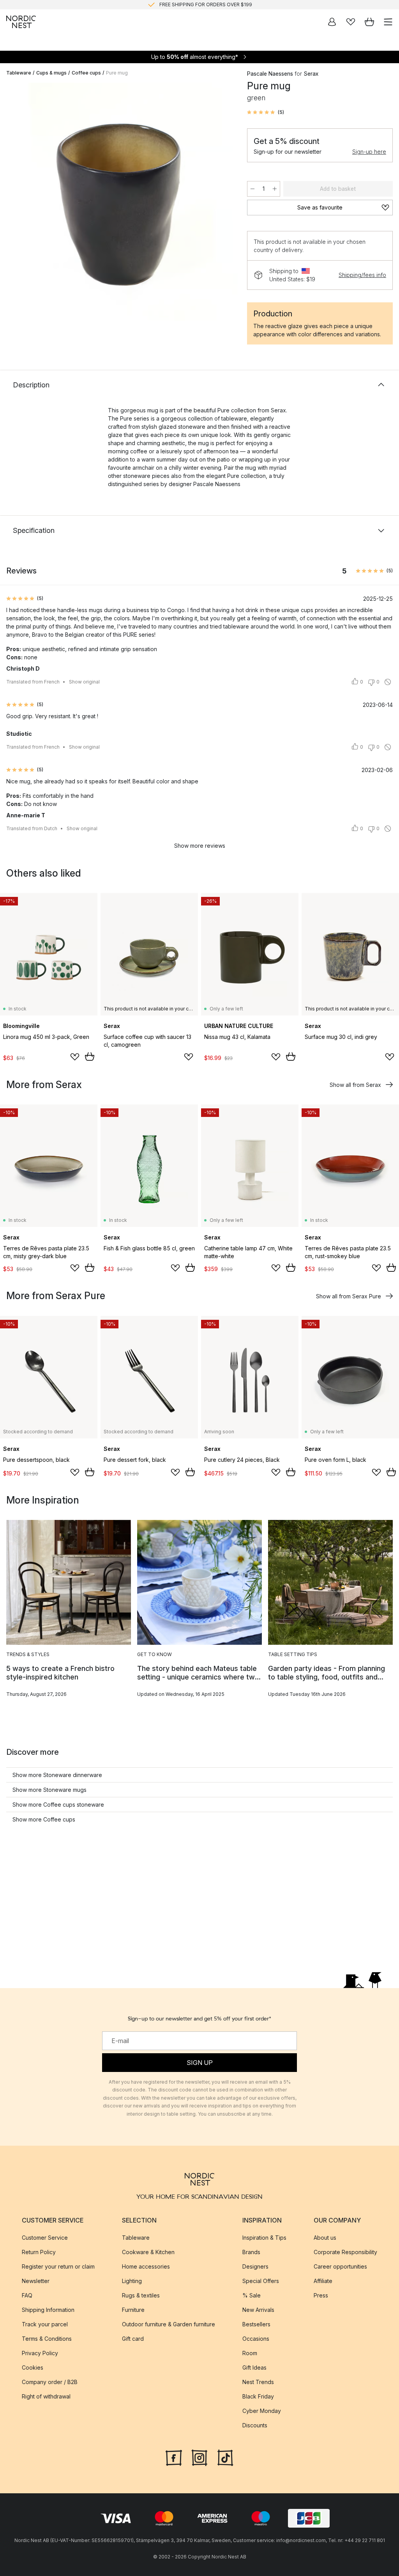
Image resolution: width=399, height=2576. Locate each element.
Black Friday (258, 2396)
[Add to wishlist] (75, 1057)
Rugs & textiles (141, 2295)
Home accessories (146, 2266)
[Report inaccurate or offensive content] (388, 682)
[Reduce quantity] (252, 189)
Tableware (19, 73)
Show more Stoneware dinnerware (57, 1775)
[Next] (224, 203)
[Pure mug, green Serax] (119, 202)
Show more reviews (200, 846)
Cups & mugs (51, 73)
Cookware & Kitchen (148, 2252)
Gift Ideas (254, 2367)
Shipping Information (48, 2309)
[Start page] (21, 22)
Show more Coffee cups (44, 1819)
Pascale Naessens (270, 74)
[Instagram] (199, 2457)
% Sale (252, 2295)
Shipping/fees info (362, 275)
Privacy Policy (40, 2353)
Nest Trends (258, 2382)
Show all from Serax (355, 1085)
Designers (255, 2266)
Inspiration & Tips (264, 2237)
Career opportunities (340, 2266)
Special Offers (261, 2280)
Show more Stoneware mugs (49, 1790)
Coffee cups (86, 73)
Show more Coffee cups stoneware (58, 1805)
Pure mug (117, 73)
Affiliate (323, 2280)
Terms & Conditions (47, 2338)
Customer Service (45, 2237)
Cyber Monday (262, 2410)
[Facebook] (174, 2457)
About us (325, 2237)
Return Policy (39, 2252)
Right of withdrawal (46, 2396)
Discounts (255, 2425)
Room (250, 2353)
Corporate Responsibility (345, 2252)
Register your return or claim (58, 2266)
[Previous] (14, 203)
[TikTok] (225, 2457)
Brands (251, 2252)
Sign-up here (369, 152)
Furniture (133, 2309)
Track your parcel (45, 2324)
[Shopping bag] (369, 22)
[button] (266, 112)
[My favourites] (351, 22)
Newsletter (36, 2280)
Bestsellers (256, 2324)
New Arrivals (258, 2309)
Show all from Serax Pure (349, 1296)
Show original (84, 682)
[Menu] (388, 22)
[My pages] (332, 22)
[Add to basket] (90, 1056)
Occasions (256, 2338)
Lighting (132, 2280)
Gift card (133, 2338)
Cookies (33, 2367)
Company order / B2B (50, 2382)
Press (321, 2295)
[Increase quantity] (275, 189)
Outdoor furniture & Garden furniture (169, 2324)
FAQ (27, 2295)
